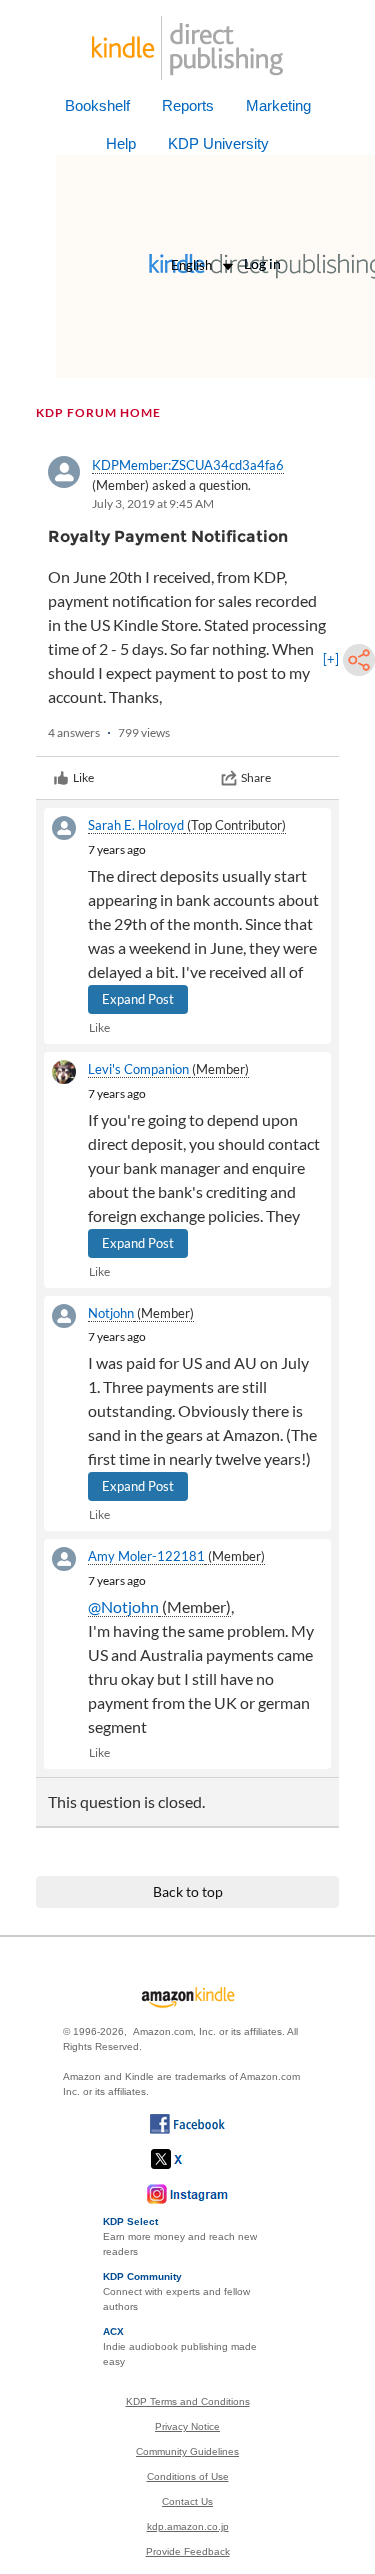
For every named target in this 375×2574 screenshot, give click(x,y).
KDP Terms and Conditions (188, 2401)
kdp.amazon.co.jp (188, 2526)
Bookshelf (97, 105)
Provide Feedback (188, 2551)
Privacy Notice (187, 2426)
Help (121, 143)
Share (256, 777)
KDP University (218, 143)
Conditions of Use (188, 2476)
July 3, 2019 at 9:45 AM (153, 503)
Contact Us (187, 2501)
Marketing (278, 105)
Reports (188, 105)
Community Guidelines (187, 2451)
